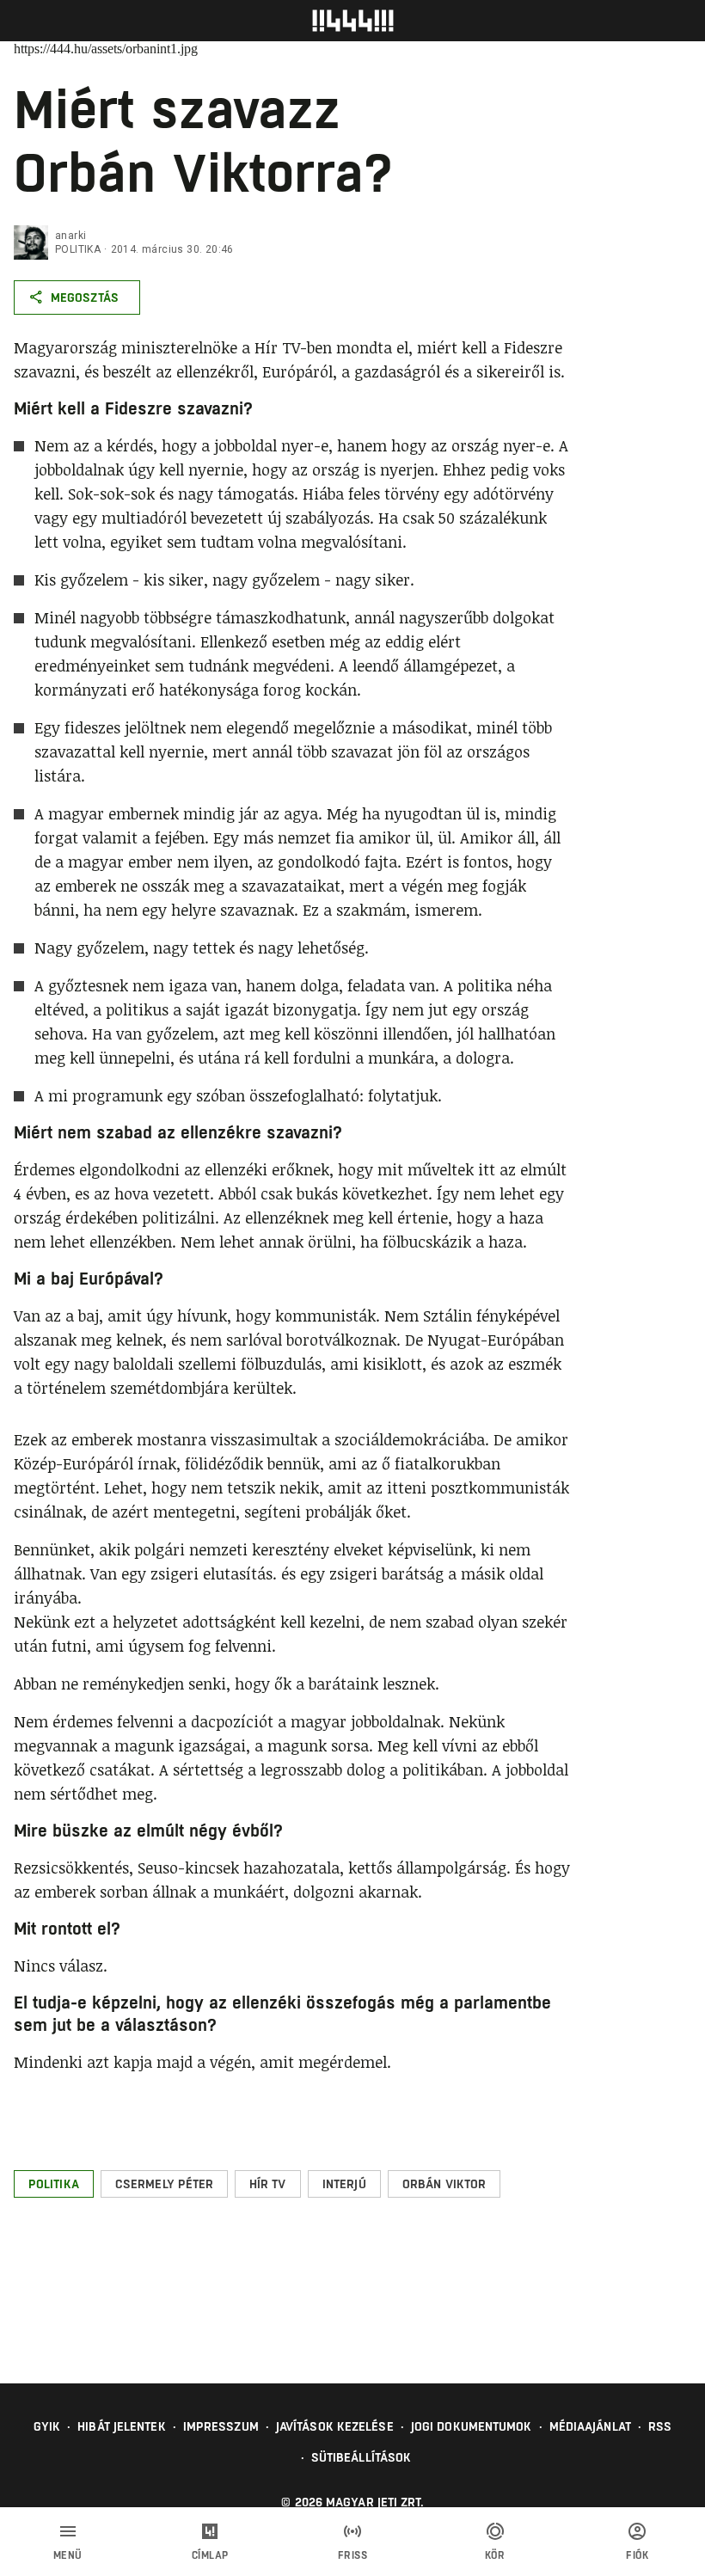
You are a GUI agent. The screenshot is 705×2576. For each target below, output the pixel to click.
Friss (353, 2555)
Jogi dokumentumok (472, 2426)
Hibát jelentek (121, 2426)
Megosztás (85, 297)
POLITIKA (78, 249)
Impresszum (221, 2426)
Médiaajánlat (590, 2426)
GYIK (47, 2426)
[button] (54, 2184)
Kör (495, 2555)
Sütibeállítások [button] (362, 2457)
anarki (70, 236)
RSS (660, 2426)
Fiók (637, 2555)
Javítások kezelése (335, 2426)
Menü (68, 2555)
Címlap (210, 2555)
